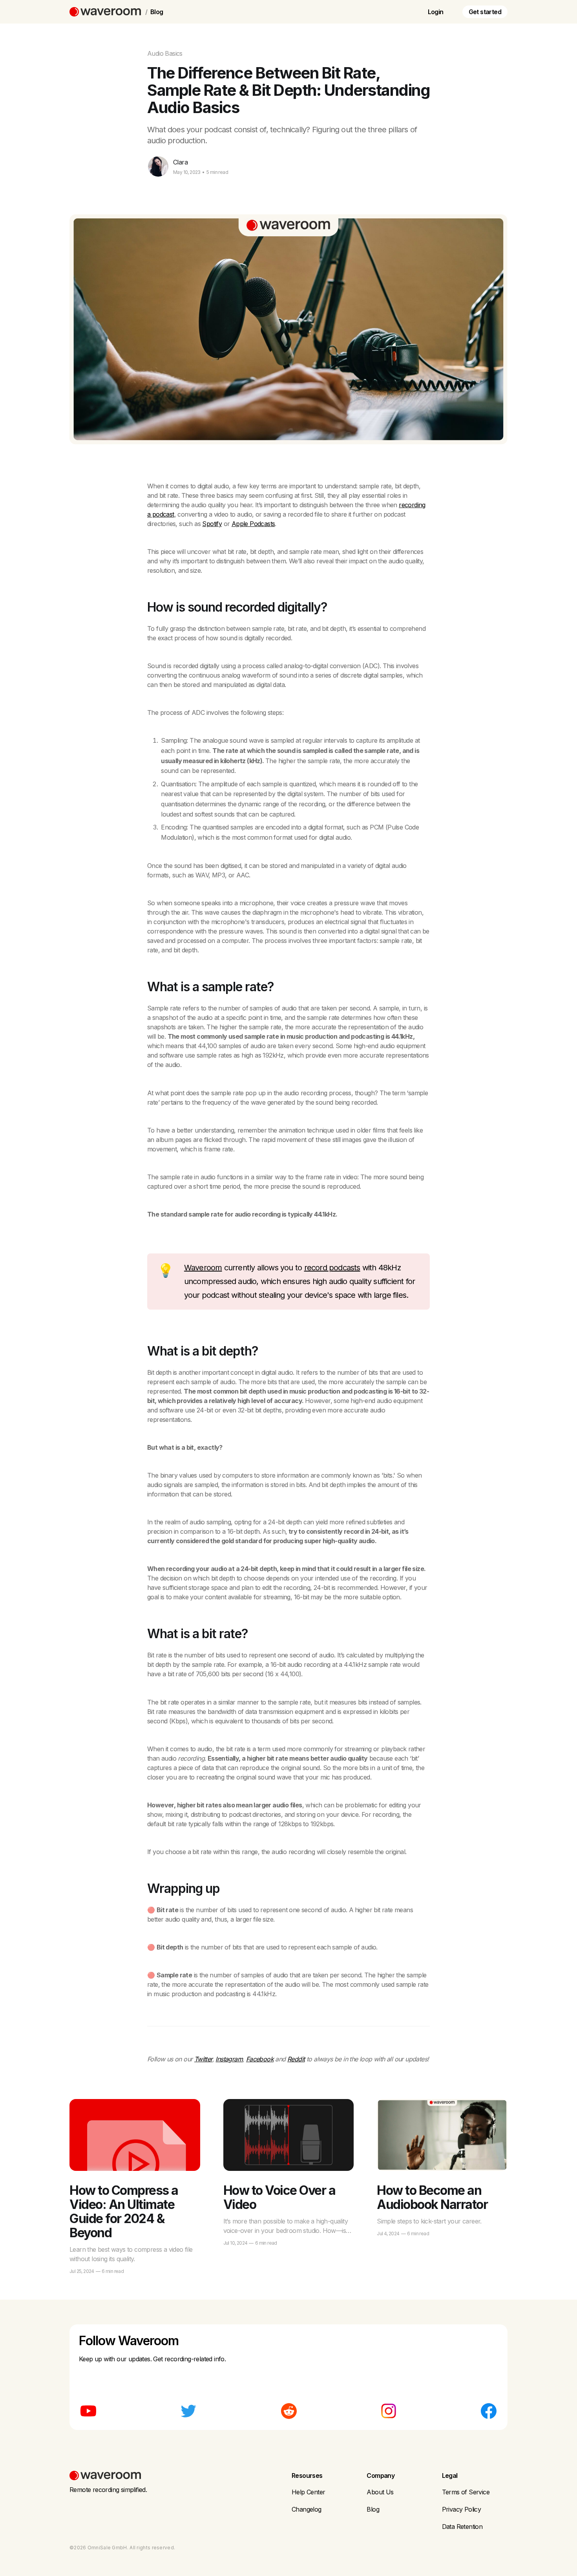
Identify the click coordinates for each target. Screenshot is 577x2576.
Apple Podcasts (253, 524)
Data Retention (462, 2527)
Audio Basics (165, 53)
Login (436, 12)
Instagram (229, 2059)
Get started (485, 12)
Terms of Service (466, 2492)
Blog (157, 12)
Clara (180, 162)
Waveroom (203, 1268)
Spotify (212, 524)
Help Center (308, 2492)
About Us (380, 2492)
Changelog (307, 2509)
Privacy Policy (462, 2509)
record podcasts (332, 1268)
